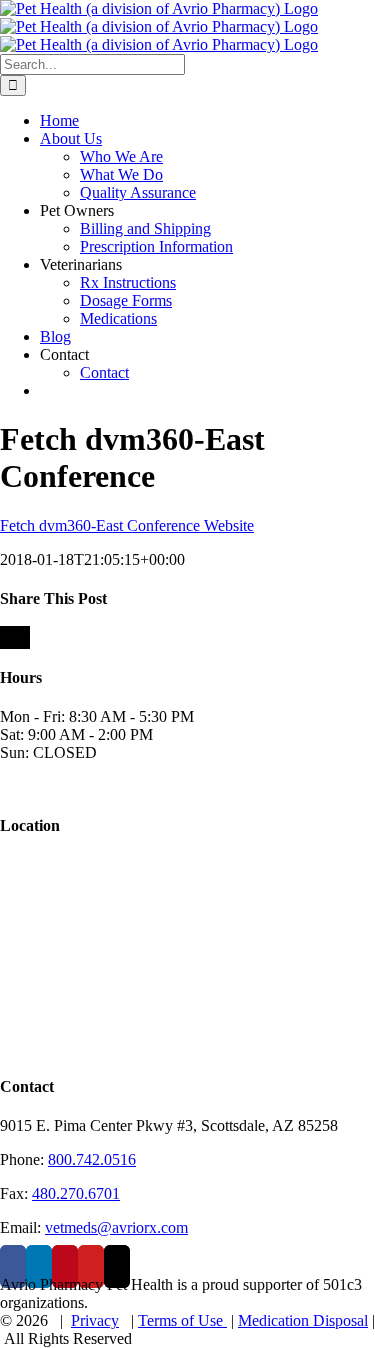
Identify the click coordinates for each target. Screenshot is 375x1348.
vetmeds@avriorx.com (116, 1227)
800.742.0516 (92, 1159)
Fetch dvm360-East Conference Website (127, 525)
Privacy (95, 1320)
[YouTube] (91, 1266)
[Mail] (117, 1266)
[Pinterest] (65, 1266)
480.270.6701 (76, 1193)
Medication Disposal (303, 1320)
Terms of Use (182, 1320)
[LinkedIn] (39, 1266)
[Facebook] (13, 1266)
